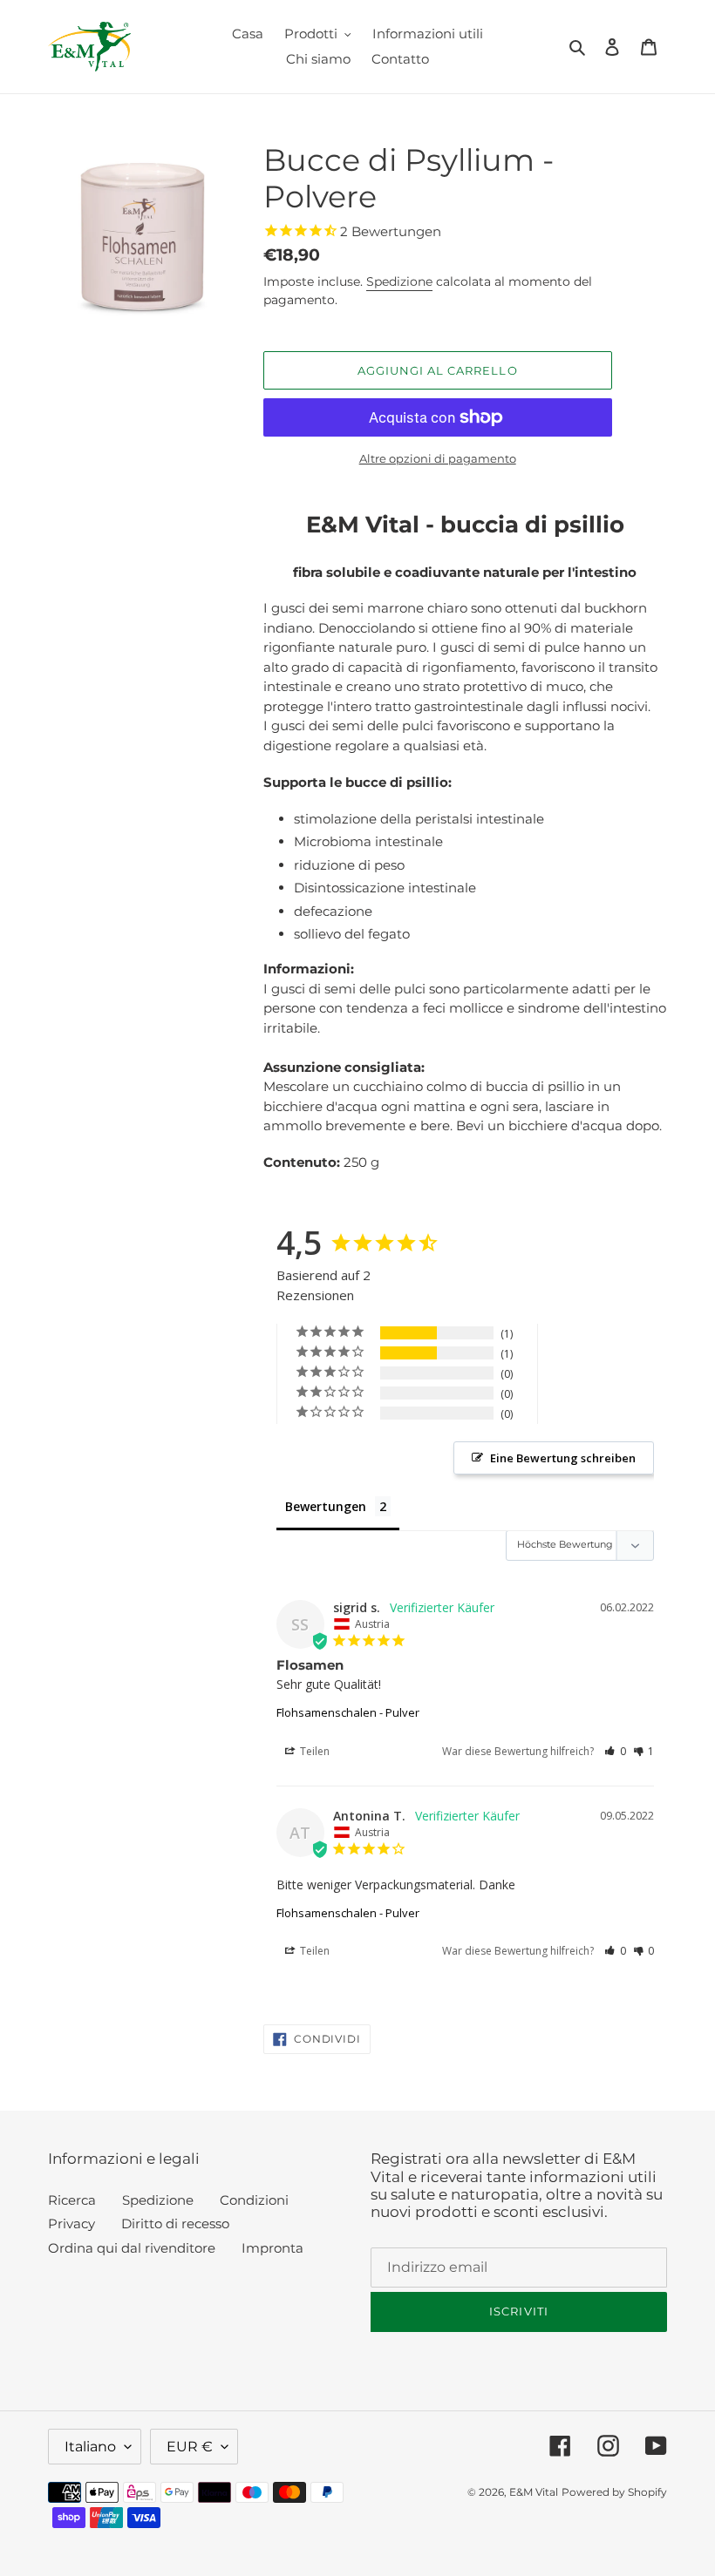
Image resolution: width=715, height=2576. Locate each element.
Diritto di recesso (175, 2223)
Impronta (272, 2248)
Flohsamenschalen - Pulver (348, 1712)
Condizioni (254, 2200)
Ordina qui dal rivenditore (132, 2248)
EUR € (190, 2447)
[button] (615, 1751)
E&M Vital (534, 2492)
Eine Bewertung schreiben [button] (563, 1458)
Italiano (90, 2447)
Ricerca (72, 2200)
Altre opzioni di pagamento (438, 458)
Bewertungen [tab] (326, 1506)
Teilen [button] (313, 1751)
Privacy (71, 2223)
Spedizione (399, 281)
